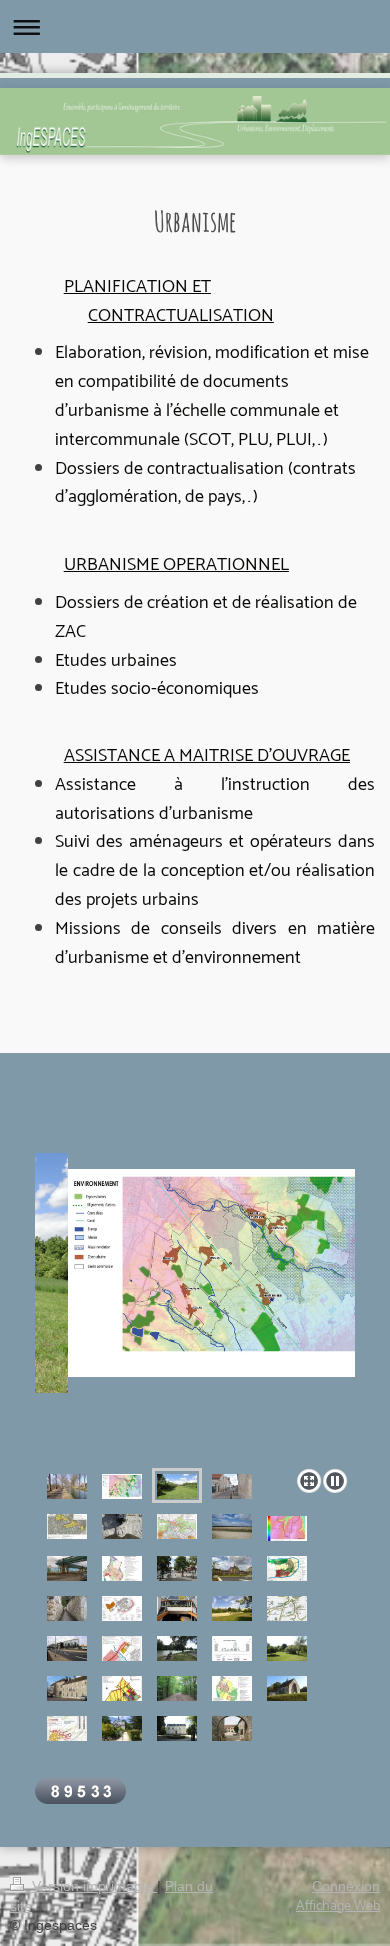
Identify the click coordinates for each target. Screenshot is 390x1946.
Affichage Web (338, 1906)
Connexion (346, 1886)
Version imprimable (92, 1886)
